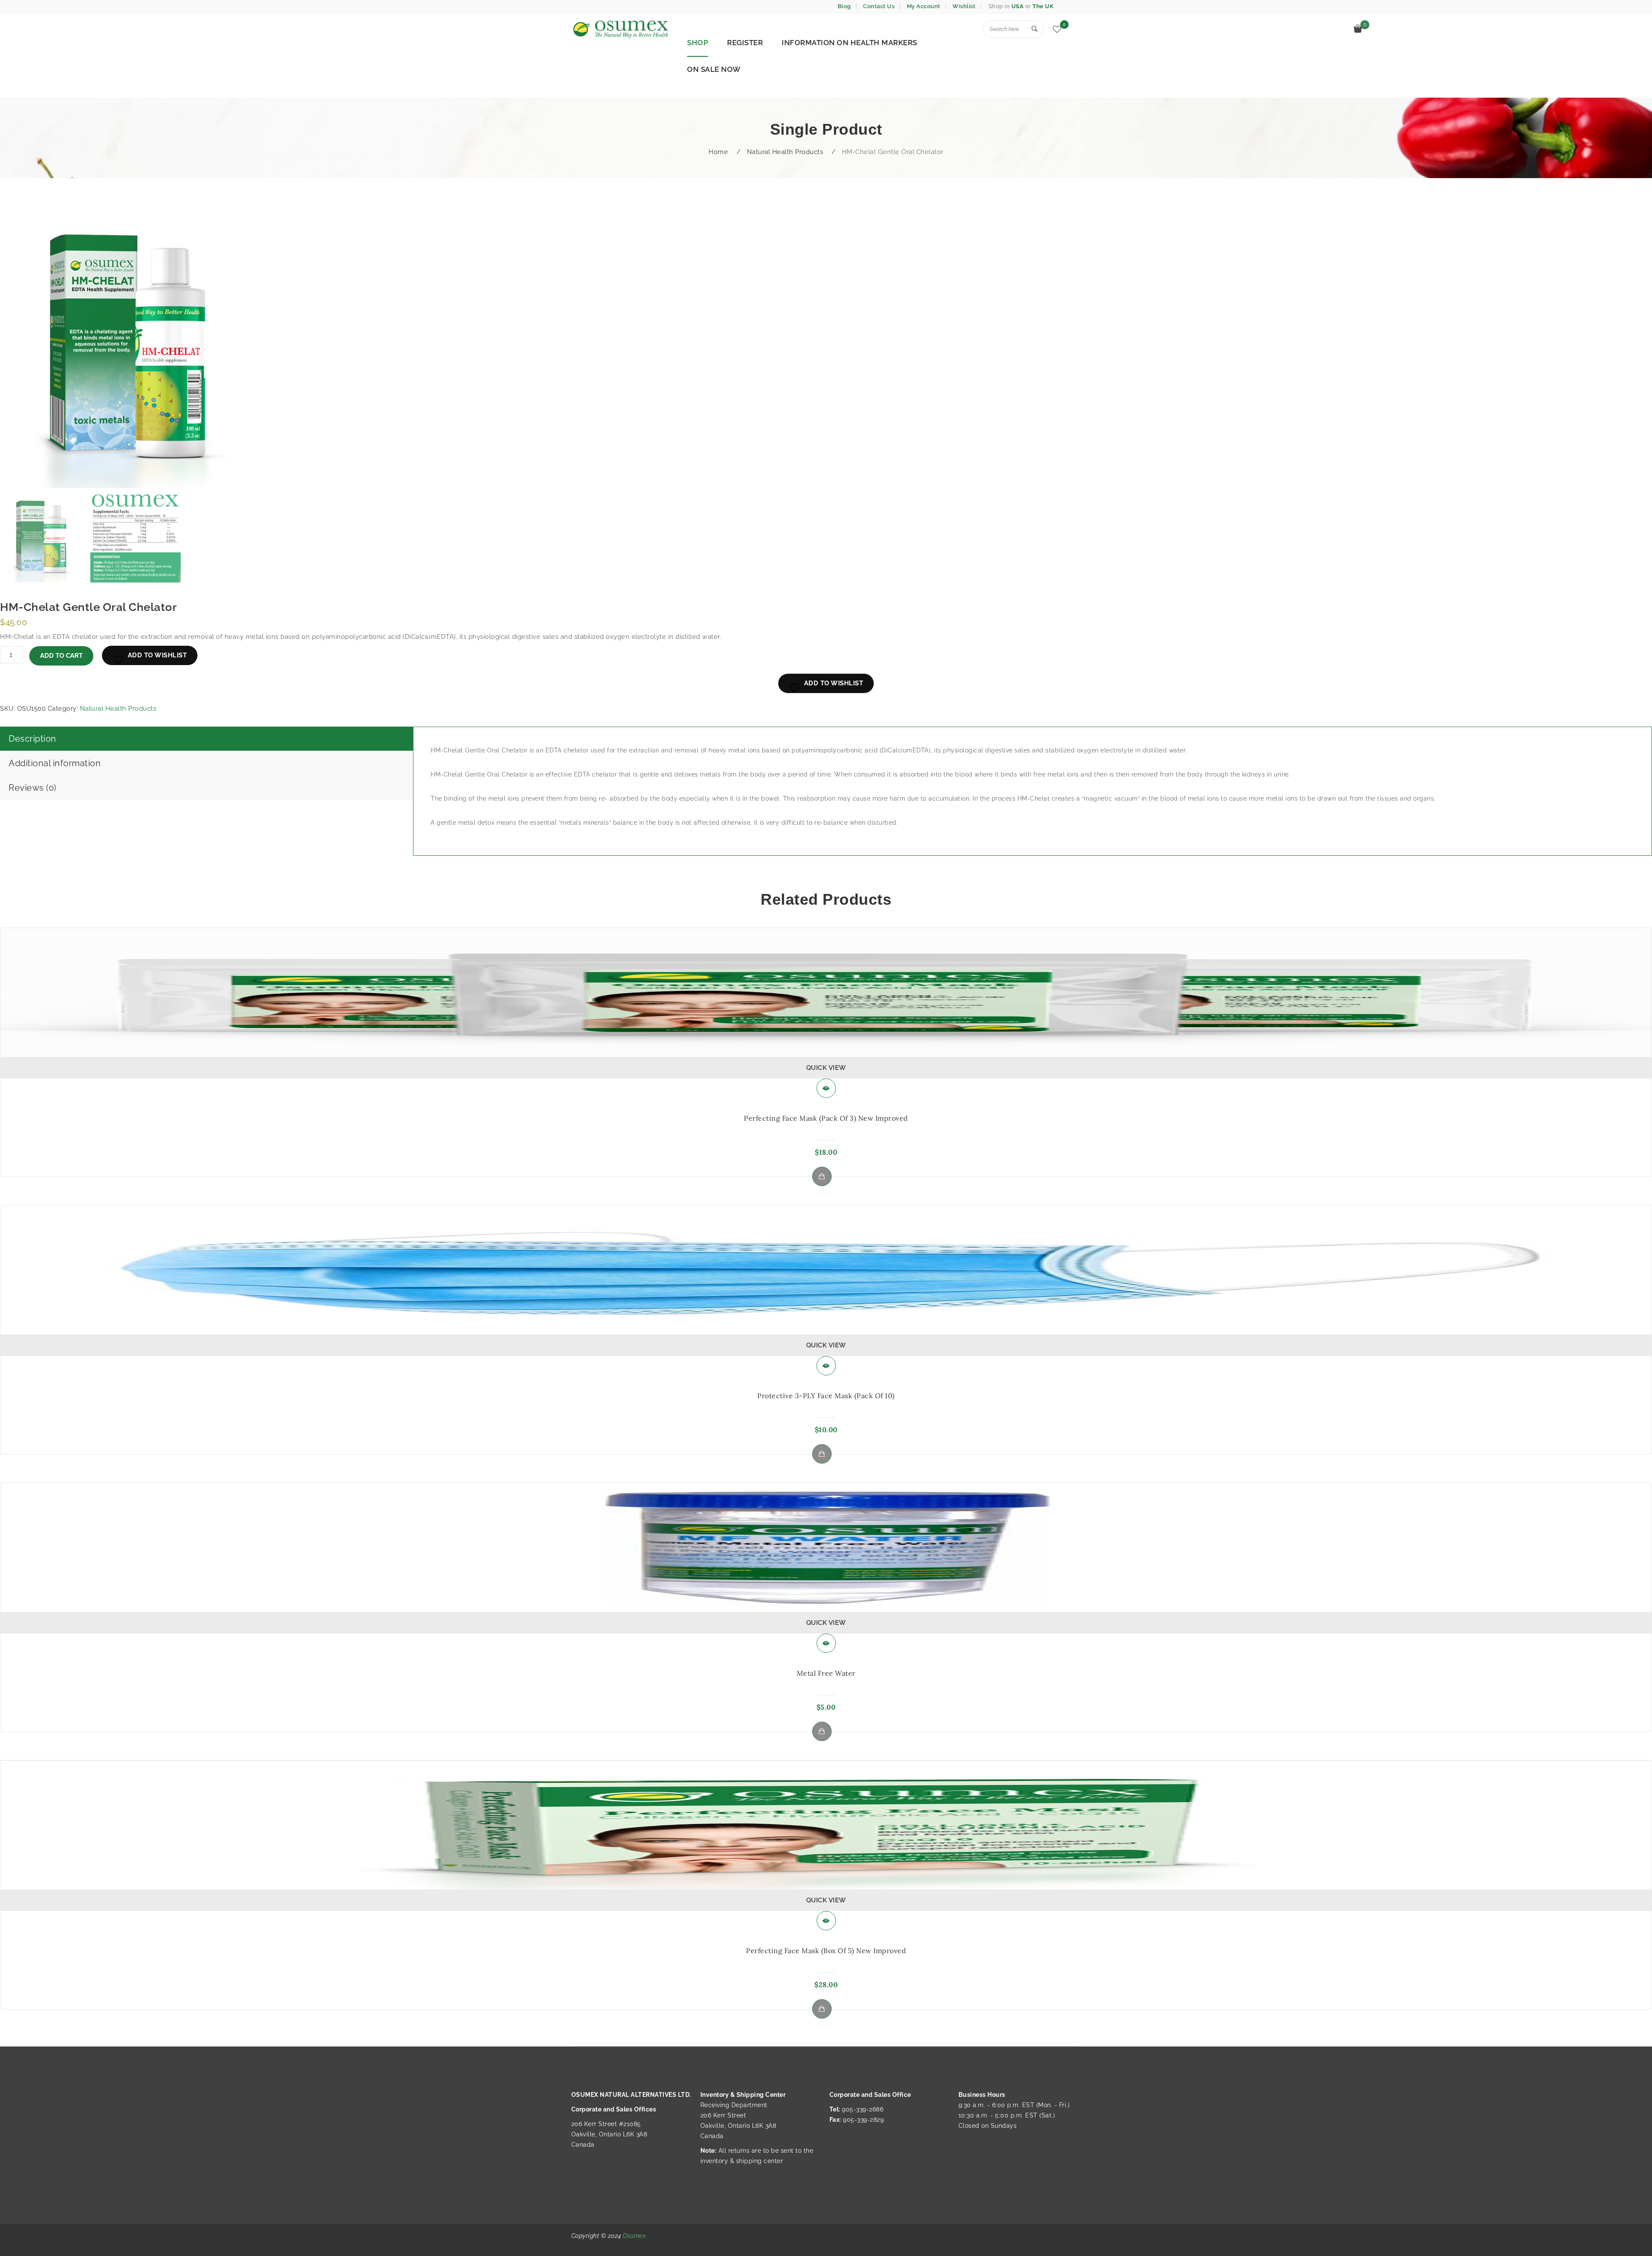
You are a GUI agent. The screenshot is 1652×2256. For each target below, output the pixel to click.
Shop (698, 43)
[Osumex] (620, 29)
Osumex (634, 2236)
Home (718, 152)
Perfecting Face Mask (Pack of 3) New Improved (826, 1118)
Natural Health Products (785, 152)
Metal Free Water (826, 1673)
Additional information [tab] (55, 763)
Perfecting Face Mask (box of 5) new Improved (826, 1951)
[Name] (1035, 29)
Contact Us (879, 6)
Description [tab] (32, 739)
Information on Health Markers (849, 43)
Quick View (826, 1068)
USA (1018, 6)
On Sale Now (714, 69)
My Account (924, 6)
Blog (844, 6)
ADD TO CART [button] (822, 1176)
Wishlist (964, 6)
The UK (1043, 6)
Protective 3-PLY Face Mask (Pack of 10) (826, 1396)
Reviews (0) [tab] (32, 788)
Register (745, 43)
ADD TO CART (61, 656)
